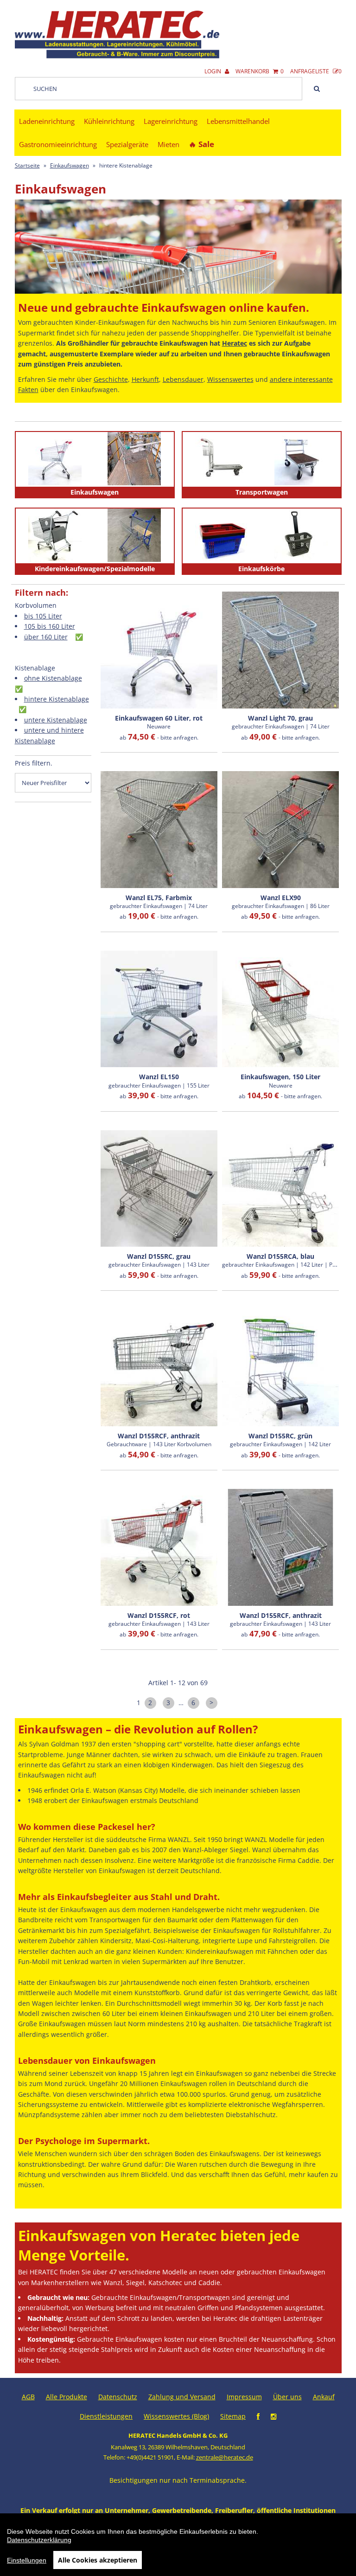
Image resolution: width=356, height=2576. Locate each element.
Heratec (235, 343)
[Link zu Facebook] (258, 2416)
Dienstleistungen (106, 2416)
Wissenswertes (230, 379)
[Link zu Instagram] (273, 2416)
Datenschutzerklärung (39, 2540)
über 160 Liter (46, 637)
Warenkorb (260, 71)
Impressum (244, 2397)
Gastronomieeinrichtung (58, 144)
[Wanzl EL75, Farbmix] (159, 830)
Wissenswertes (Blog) (176, 2416)
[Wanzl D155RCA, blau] (280, 1189)
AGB (28, 2397)
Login (213, 71)
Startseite (27, 165)
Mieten (168, 144)
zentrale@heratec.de (225, 2457)
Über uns (287, 2397)
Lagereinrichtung (171, 121)
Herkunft (145, 379)
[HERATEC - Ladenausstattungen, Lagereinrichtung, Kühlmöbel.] (117, 56)
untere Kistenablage (56, 720)
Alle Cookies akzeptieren (98, 2560)
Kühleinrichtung (109, 121)
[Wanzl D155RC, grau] (159, 1189)
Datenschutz (118, 2397)
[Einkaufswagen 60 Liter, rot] (159, 650)
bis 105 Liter (43, 616)
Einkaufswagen (70, 165)
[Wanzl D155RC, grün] (280, 1368)
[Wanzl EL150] (159, 1009)
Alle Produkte (67, 2397)
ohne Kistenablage (53, 678)
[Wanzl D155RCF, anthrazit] (159, 1368)
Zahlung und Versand (182, 2397)
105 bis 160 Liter (50, 626)
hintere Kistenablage (57, 699)
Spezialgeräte (127, 144)
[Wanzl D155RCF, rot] (159, 1547)
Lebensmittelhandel (238, 121)
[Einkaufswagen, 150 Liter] (280, 1009)
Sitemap (233, 2416)
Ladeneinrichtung (47, 121)
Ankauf (324, 2397)
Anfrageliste (316, 71)
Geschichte (111, 379)
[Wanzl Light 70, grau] (280, 650)
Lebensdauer (183, 379)
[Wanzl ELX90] (280, 830)
